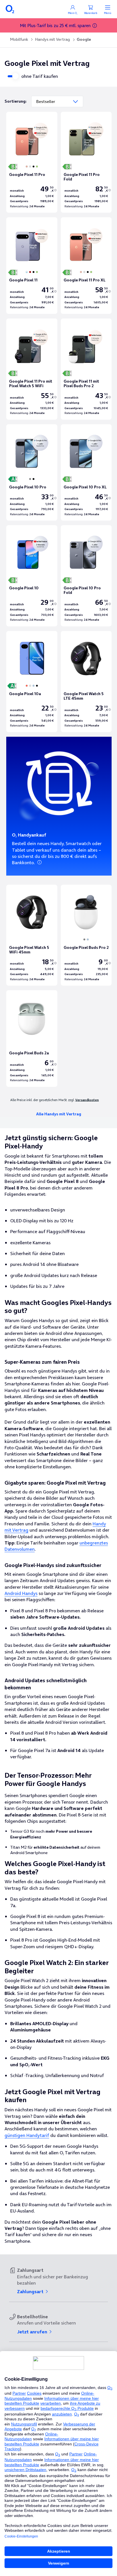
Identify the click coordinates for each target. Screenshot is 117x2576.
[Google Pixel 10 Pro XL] (86, 473)
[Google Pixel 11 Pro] (32, 162)
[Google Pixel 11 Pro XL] (86, 266)
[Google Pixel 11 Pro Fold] (86, 162)
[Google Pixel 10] (32, 576)
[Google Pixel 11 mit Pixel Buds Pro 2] (86, 369)
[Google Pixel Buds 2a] (32, 1039)
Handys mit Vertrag (52, 39)
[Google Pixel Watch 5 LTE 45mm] (86, 682)
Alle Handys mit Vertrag (59, 1114)
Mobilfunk (19, 39)
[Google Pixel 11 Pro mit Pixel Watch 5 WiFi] (32, 369)
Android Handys (21, 1593)
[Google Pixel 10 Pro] (32, 473)
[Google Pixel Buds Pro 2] (86, 935)
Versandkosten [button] (87, 1100)
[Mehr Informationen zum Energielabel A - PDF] (12, 686)
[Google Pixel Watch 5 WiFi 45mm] (32, 935)
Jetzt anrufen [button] (33, 2332)
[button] (95, 26)
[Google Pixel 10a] (32, 682)
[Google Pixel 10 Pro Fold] (86, 576)
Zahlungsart (31, 2291)
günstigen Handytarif (27, 2135)
